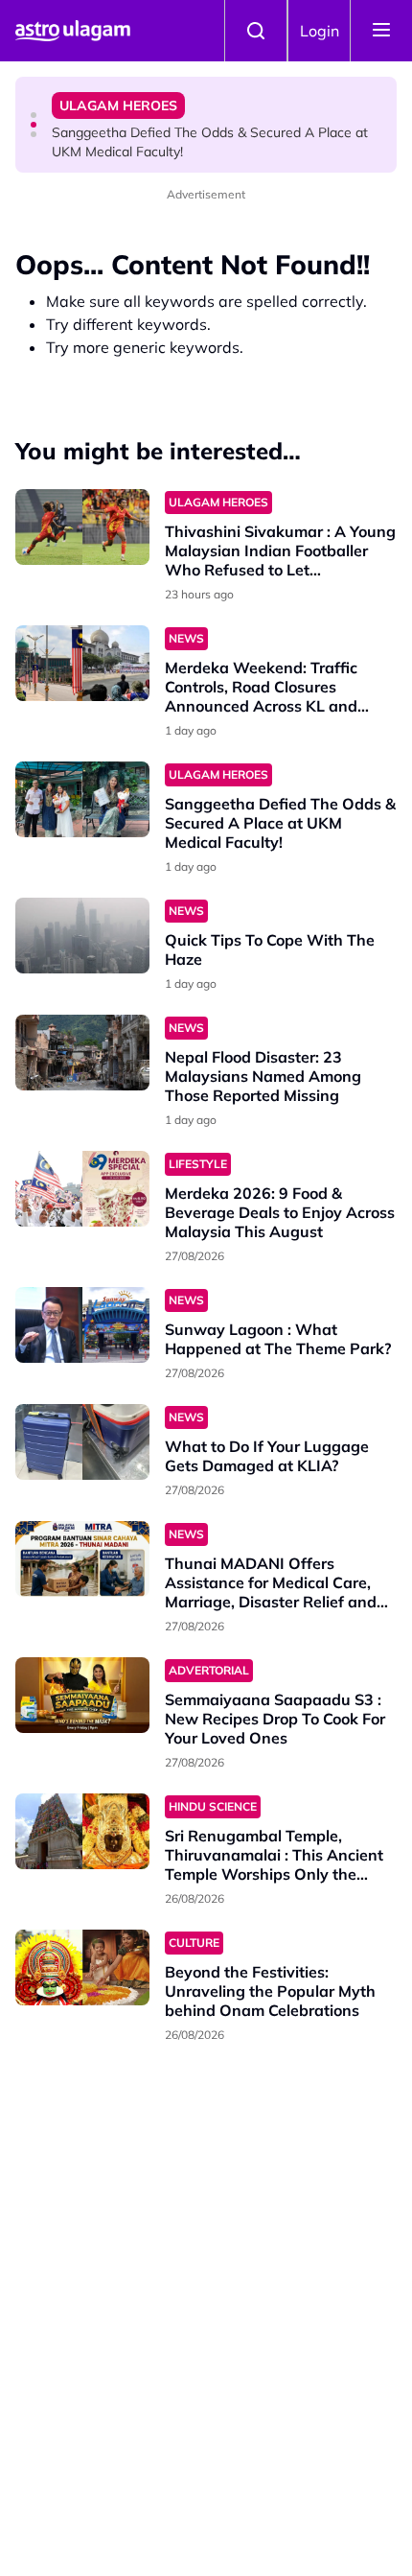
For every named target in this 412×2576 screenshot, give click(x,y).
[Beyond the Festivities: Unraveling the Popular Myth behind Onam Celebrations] (82, 1967)
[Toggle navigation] (381, 31)
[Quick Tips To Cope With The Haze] (82, 936)
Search (256, 31)
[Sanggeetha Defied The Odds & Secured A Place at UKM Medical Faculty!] (82, 799)
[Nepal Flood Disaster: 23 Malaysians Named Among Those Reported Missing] (82, 1053)
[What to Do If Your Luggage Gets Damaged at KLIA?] (82, 1442)
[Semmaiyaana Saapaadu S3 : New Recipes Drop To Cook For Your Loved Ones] (82, 1695)
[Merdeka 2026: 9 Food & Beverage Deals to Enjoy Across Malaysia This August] (82, 1189)
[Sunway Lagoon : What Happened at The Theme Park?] (82, 1325)
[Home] (73, 31)
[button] (34, 115)
